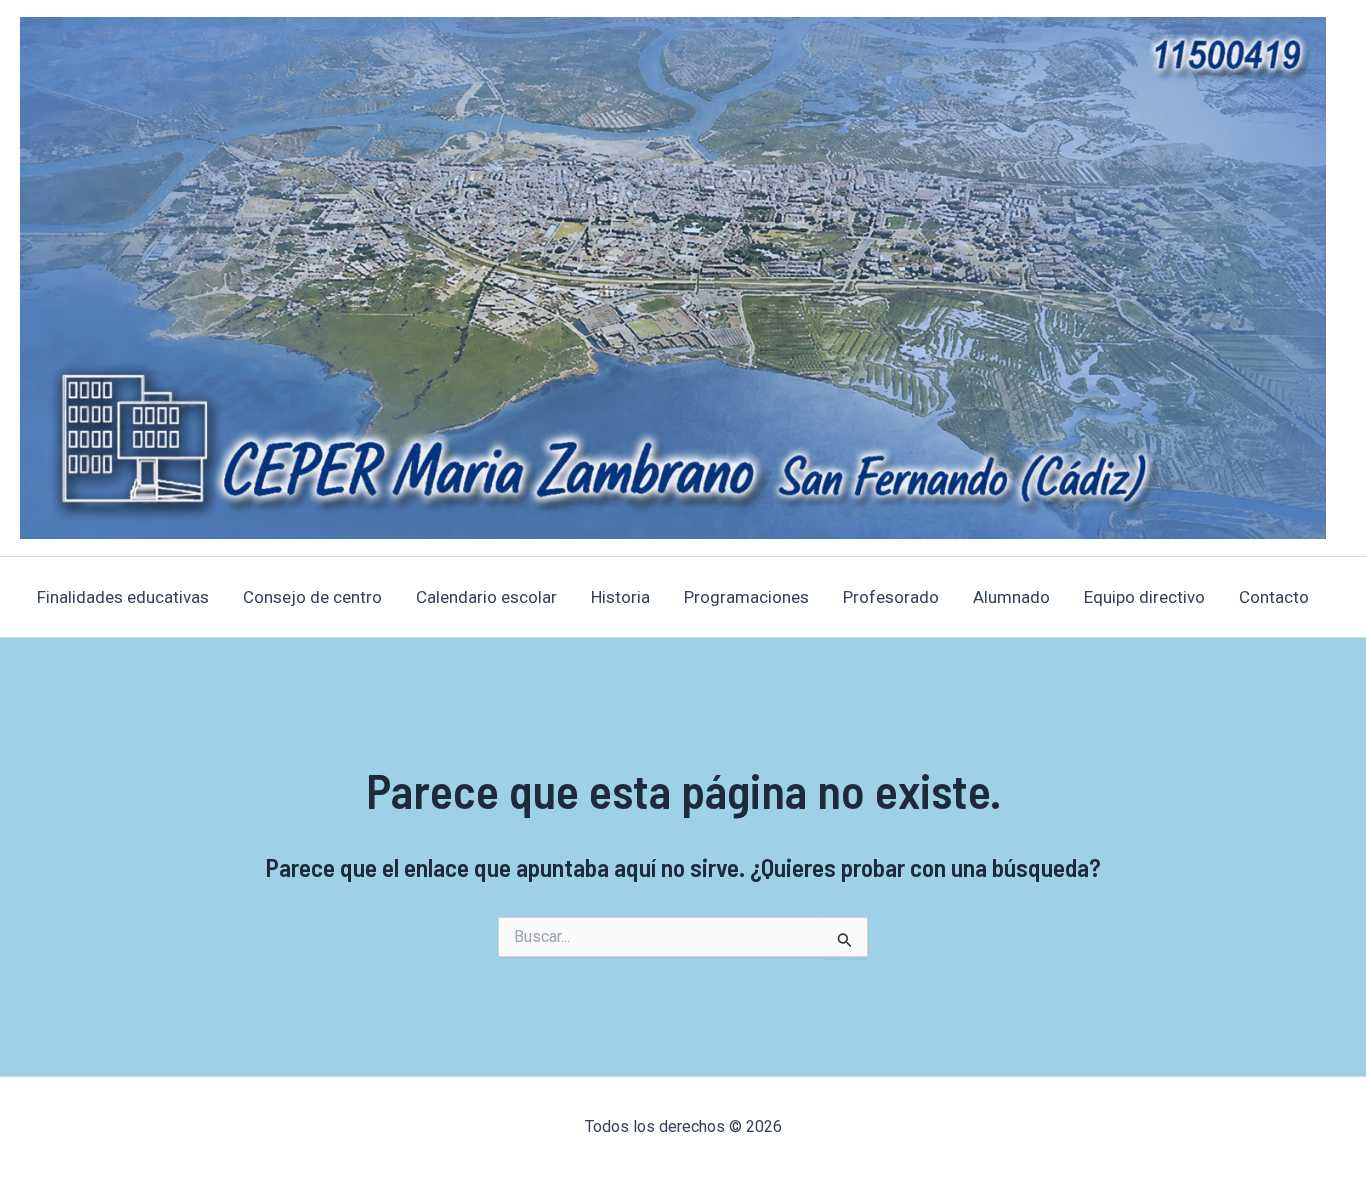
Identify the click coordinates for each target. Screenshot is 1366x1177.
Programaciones (746, 597)
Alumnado (1011, 597)
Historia (620, 597)
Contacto (1274, 597)
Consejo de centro (312, 597)
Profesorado (891, 597)
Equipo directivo (1144, 597)
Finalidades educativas (123, 597)
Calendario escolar (486, 597)
